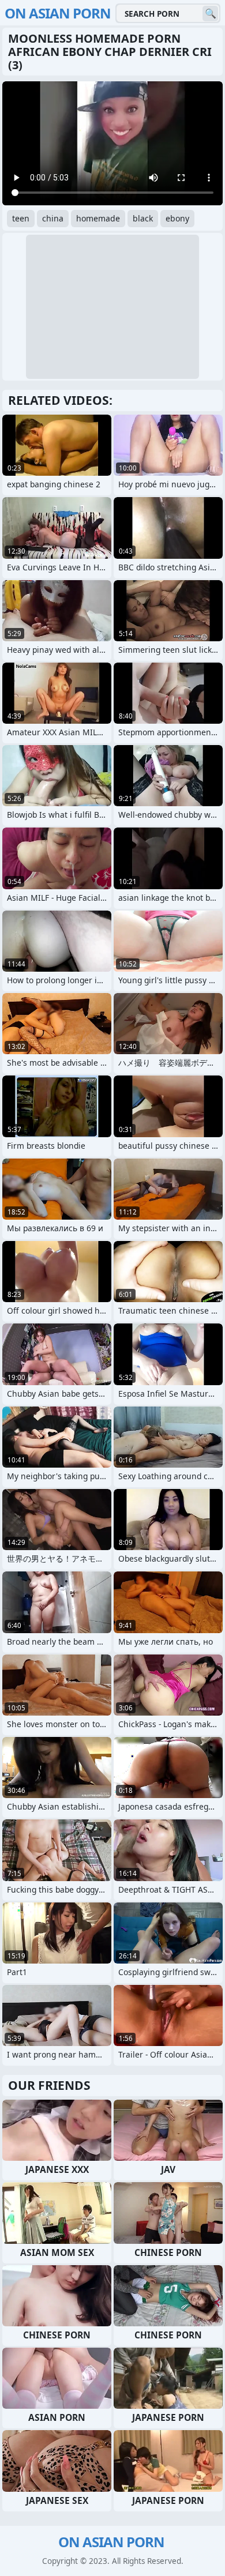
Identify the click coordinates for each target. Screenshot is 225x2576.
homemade (98, 218)
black (143, 218)
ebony (177, 218)
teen (21, 218)
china (53, 218)
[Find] (210, 14)
